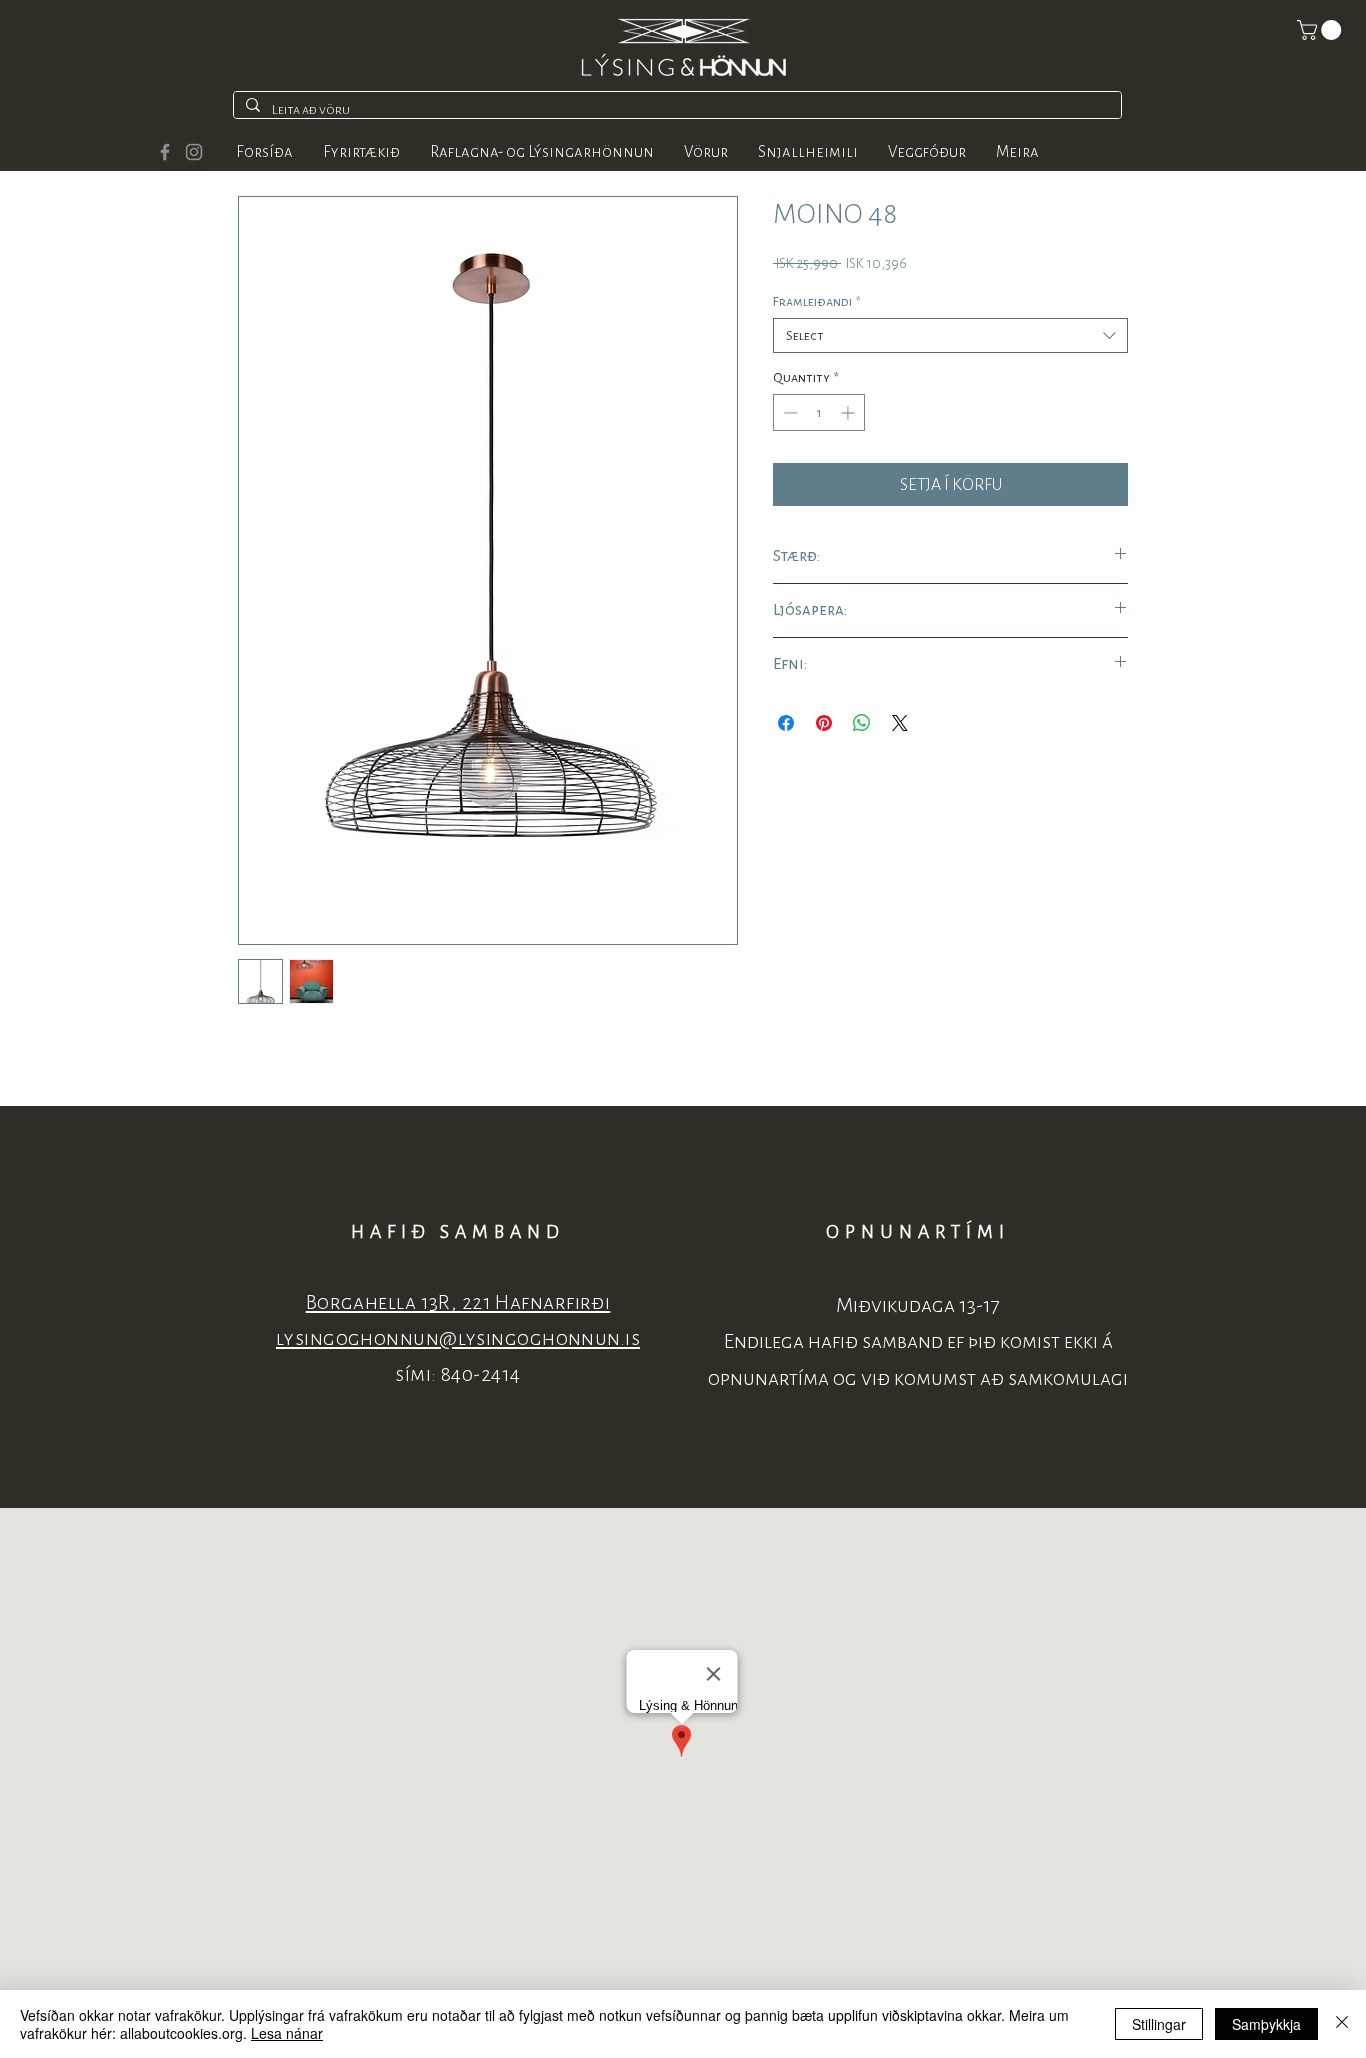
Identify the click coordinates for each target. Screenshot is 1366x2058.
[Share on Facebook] (786, 723)
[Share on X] (900, 723)
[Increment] (849, 412)
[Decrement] (788, 412)
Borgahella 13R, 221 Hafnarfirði (458, 1302)
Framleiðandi (817, 301)
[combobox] (950, 335)
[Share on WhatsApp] (862, 723)
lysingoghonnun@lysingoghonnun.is (458, 1338)
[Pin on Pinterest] (824, 723)
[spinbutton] (819, 412)
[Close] (1342, 2024)
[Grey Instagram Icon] (194, 152)
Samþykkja (1266, 2024)
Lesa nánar (287, 2033)
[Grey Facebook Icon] (165, 152)
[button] (1321, 30)
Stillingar (1159, 2024)
